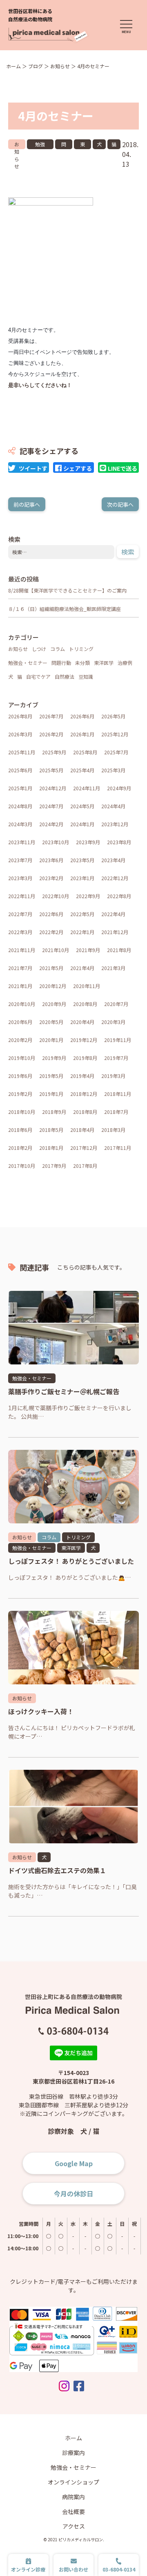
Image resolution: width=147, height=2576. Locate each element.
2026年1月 (82, 734)
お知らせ (17, 145)
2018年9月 (54, 1112)
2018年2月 (20, 1148)
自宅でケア (38, 676)
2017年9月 (54, 1166)
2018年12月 (84, 1094)
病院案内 (73, 2497)
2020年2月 (20, 1040)
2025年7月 (116, 752)
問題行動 (64, 145)
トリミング (81, 649)
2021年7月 (20, 968)
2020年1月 (51, 1040)
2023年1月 (82, 878)
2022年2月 (51, 932)
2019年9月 (54, 1058)
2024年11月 (87, 788)
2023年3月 (20, 878)
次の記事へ (120, 504)
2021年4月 (82, 968)
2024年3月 (20, 824)
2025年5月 (51, 770)
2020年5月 (51, 1022)
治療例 (125, 663)
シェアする (78, 468)
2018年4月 (82, 1130)
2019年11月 (118, 1040)
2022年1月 (82, 932)
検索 (128, 552)
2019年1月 (51, 1094)
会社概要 (73, 2511)
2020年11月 (87, 986)
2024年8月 (20, 806)
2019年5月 (51, 1076)
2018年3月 (113, 1130)
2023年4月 (113, 860)
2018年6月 (20, 1130)
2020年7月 (116, 1004)
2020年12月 (53, 986)
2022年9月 (88, 896)
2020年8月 (85, 1004)
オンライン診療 (28, 2569)
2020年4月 (82, 1022)
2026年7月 (51, 716)
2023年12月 (115, 824)
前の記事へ (27, 504)
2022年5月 (82, 914)
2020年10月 (22, 1004)
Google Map (74, 2163)
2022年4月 (113, 914)
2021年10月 (56, 950)
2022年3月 (20, 932)
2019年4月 (82, 1076)
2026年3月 (20, 734)
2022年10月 (56, 896)
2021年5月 (51, 968)
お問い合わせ (73, 2569)
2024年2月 (51, 824)
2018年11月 (118, 1094)
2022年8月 (119, 896)
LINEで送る (122, 468)
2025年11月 (22, 752)
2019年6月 (20, 1076)
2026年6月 (82, 716)
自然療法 (65, 676)
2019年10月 (22, 1058)
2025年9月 (54, 752)
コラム (58, 649)
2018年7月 (116, 1112)
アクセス (74, 2526)
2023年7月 (20, 860)
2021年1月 (20, 986)
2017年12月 (84, 1148)
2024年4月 (113, 806)
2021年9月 (88, 950)
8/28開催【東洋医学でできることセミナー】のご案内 (67, 590)
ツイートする (33, 468)
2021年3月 (113, 968)
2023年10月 (56, 842)
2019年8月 (85, 1058)
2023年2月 (51, 878)
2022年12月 (115, 878)
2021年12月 (115, 932)
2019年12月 (84, 1040)
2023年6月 (51, 860)
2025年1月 (20, 788)
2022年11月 (22, 896)
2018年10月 (22, 1112)
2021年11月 (22, 950)
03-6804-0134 (119, 2569)
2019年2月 (20, 1094)
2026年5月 (113, 716)
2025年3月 (113, 770)
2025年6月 (20, 770)
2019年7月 (116, 1058)
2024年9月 (119, 788)
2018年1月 (51, 1148)
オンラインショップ (73, 2482)
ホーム (73, 2438)
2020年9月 (54, 1004)
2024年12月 (53, 788)
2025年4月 (82, 770)
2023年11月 (22, 842)
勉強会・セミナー (40, 145)
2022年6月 (51, 914)
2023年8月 (119, 842)
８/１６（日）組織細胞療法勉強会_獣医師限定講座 (65, 609)
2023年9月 (88, 842)
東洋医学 (82, 145)
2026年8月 (20, 716)
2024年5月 (82, 806)
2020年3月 (113, 1022)
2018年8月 (85, 1112)
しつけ (39, 649)
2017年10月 (22, 1166)
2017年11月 (118, 1148)
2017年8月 (85, 1166)
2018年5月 (51, 1130)
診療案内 (73, 2453)
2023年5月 (82, 860)
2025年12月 (115, 734)
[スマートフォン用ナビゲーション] (126, 27)
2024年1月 (82, 824)
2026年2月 (51, 734)
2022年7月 (20, 914)
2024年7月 (51, 806)
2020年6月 (20, 1022)
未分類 (82, 663)
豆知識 (86, 676)
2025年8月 (85, 752)
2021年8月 (119, 950)
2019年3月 (113, 1076)
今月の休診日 (73, 2194)
